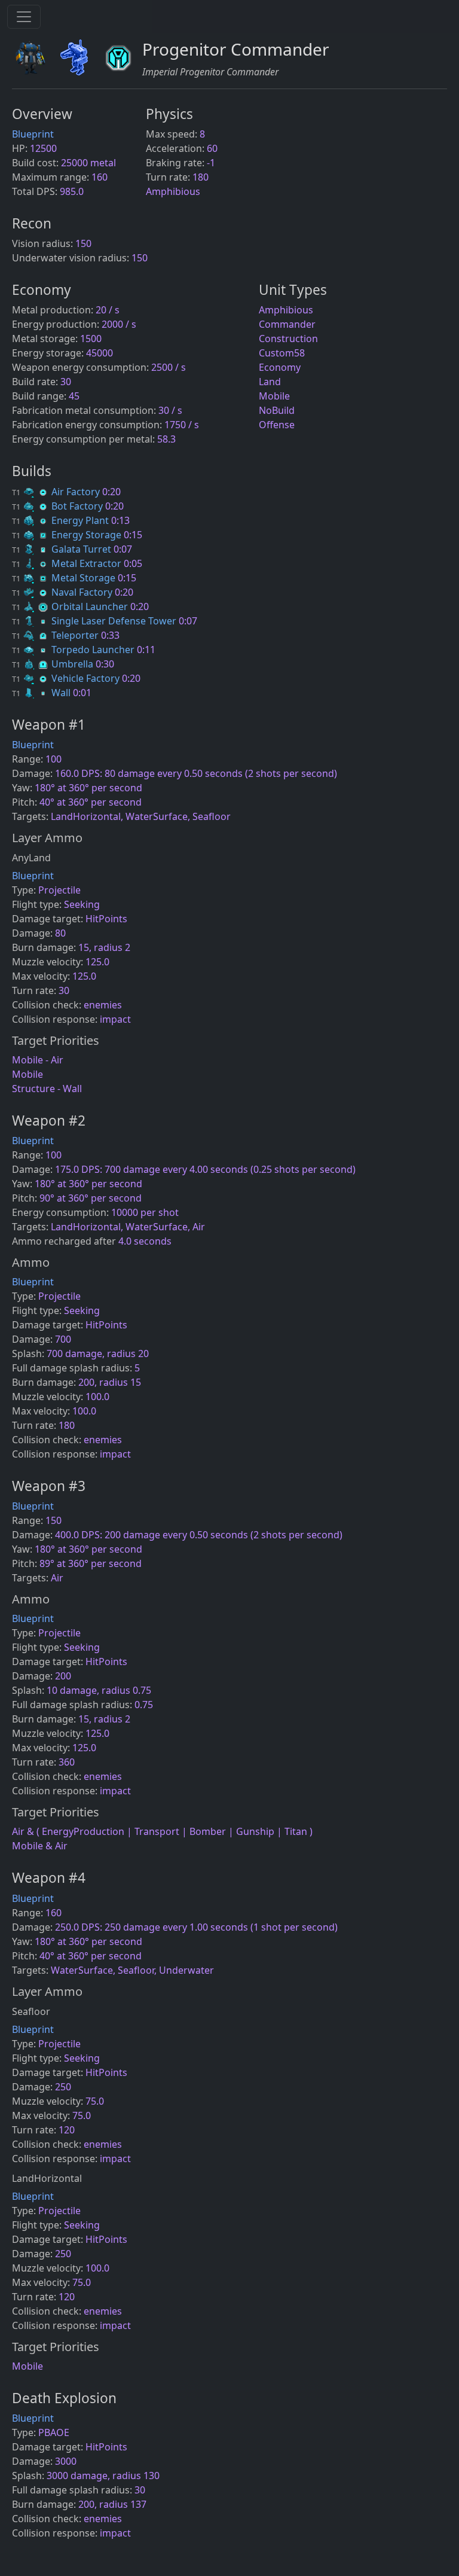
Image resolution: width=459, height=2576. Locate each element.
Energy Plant (62, 520)
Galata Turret (63, 549)
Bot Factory (59, 506)
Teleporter (56, 635)
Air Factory (57, 492)
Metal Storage (65, 578)
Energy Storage (68, 535)
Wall (42, 693)
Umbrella (54, 664)
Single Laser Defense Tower (95, 621)
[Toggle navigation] (24, 17)
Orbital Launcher (71, 606)
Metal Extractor (68, 563)
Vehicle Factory (67, 678)
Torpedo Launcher (74, 650)
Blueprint (33, 134)
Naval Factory (63, 592)
